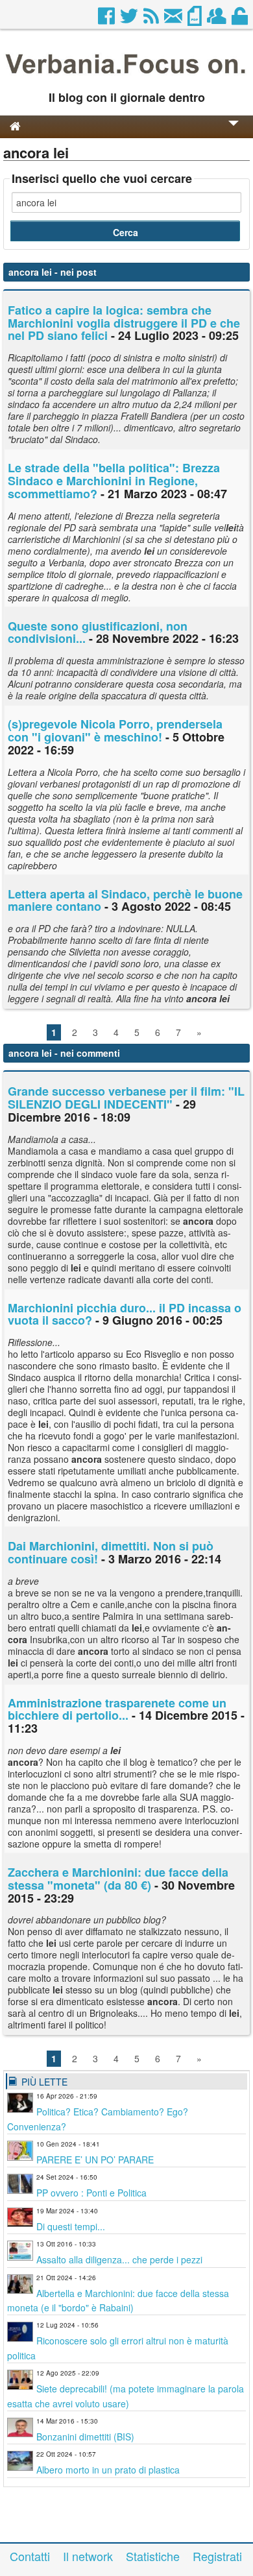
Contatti (30, 2556)
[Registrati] (218, 19)
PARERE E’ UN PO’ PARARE (95, 2160)
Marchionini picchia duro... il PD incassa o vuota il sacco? (125, 1314)
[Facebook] (107, 19)
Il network (88, 2556)
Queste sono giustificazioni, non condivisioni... (98, 632)
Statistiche (153, 2556)
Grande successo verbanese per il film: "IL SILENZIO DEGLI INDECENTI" (126, 1098)
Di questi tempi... (71, 2226)
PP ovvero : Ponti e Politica (91, 2193)
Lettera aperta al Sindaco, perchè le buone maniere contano (125, 900)
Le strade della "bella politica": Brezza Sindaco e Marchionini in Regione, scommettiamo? (114, 481)
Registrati (217, 2556)
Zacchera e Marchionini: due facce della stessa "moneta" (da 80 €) (118, 1879)
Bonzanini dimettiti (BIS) (85, 2437)
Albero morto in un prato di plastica (108, 2470)
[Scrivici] (174, 19)
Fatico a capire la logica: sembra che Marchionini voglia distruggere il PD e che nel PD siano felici (124, 323)
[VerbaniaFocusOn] (126, 77)
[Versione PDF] (196, 19)
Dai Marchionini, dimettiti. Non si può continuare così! (111, 1552)
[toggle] (234, 132)
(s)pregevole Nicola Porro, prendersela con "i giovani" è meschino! (115, 730)
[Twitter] (130, 19)
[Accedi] (241, 19)
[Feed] (152, 19)
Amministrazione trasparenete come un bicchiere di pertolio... (117, 1709)
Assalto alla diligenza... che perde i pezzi (119, 2259)
